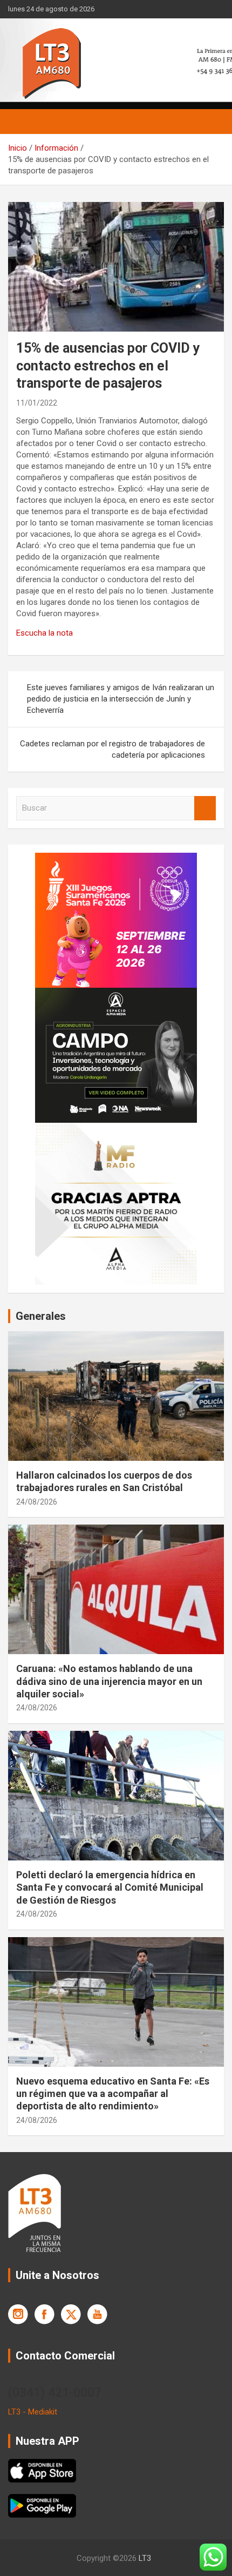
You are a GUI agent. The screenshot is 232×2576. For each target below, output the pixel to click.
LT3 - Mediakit (33, 2412)
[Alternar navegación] (22, 122)
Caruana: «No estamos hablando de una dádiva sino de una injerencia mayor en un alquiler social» (109, 1681)
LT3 (145, 2558)
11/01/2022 (37, 403)
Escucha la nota (45, 633)
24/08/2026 (37, 1502)
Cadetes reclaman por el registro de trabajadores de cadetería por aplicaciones (112, 749)
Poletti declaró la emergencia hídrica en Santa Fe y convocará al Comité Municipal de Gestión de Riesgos (110, 1887)
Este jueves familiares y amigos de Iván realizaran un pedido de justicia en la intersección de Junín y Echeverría (121, 699)
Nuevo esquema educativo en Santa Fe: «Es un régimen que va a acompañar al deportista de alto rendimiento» (113, 2094)
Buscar (205, 808)
